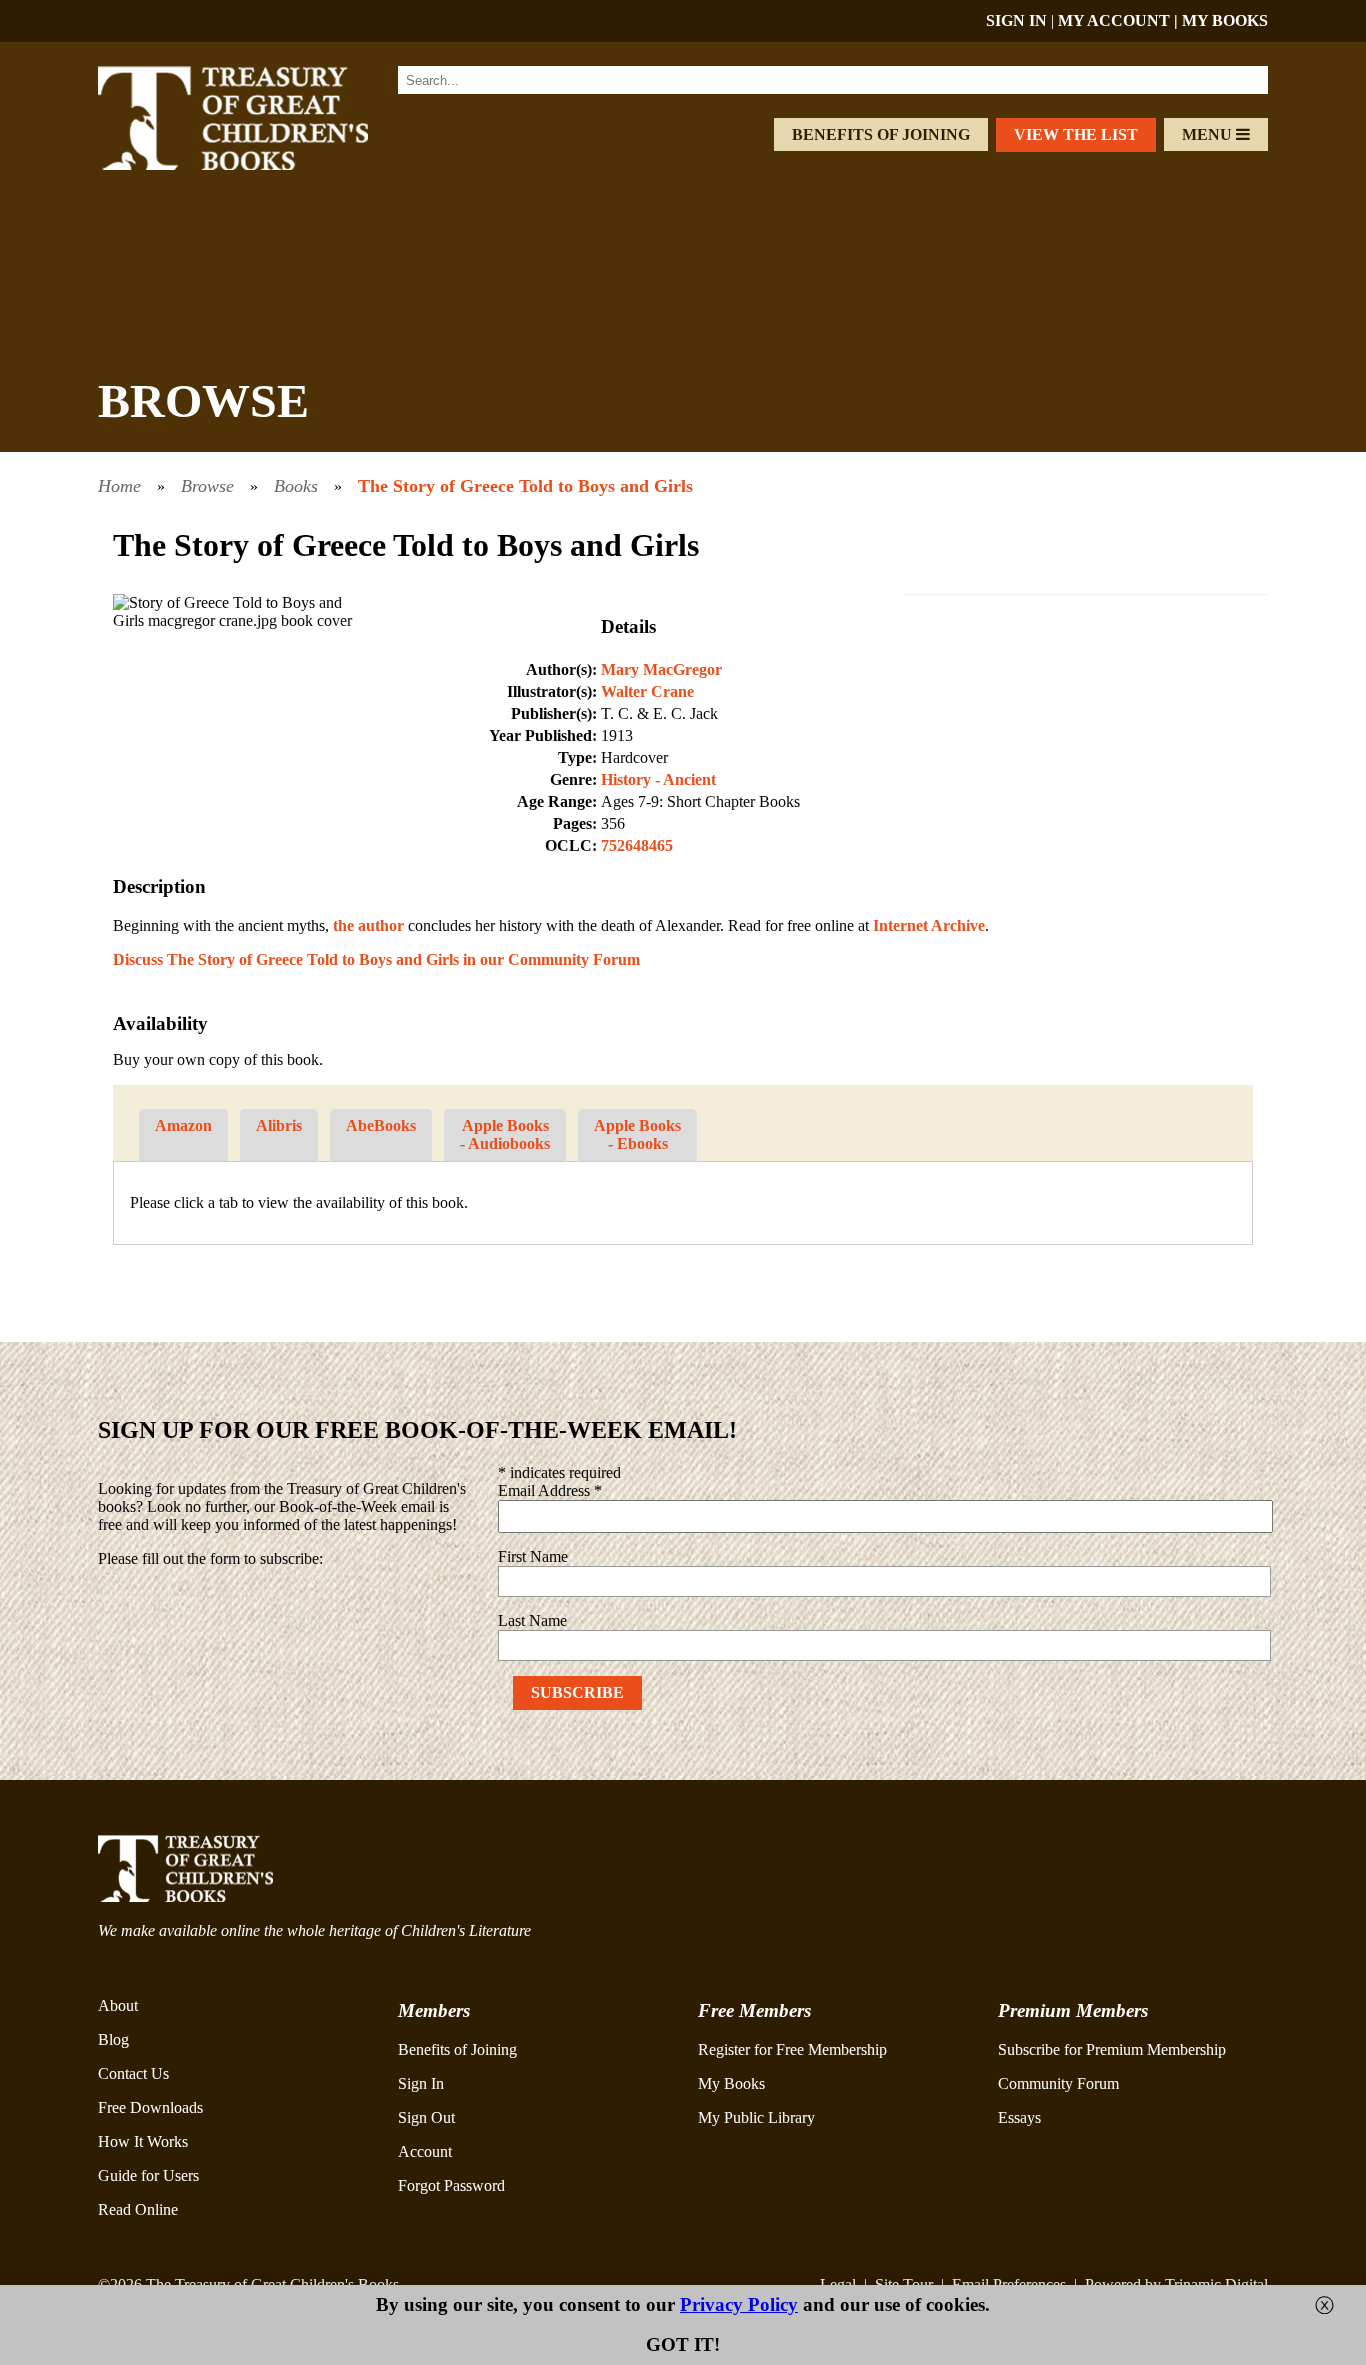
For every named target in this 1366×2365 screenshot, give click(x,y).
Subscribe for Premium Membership (1112, 2049)
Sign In (421, 2083)
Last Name (532, 1620)
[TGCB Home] (260, 164)
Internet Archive (929, 925)
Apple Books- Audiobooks (505, 1134)
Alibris (279, 1125)
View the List (1076, 134)
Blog (113, 2039)
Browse (207, 486)
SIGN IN (1016, 20)
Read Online (138, 2209)
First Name (533, 1556)
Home (119, 486)
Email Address (550, 1490)
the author (368, 925)
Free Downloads (150, 2107)
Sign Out (426, 2117)
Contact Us (133, 2073)
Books (296, 486)
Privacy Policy (739, 2304)
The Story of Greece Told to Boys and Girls (525, 486)
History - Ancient (658, 779)
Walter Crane (647, 691)
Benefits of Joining (881, 134)
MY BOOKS (1225, 20)
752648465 (637, 845)
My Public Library (756, 2117)
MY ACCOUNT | (1120, 20)
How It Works (143, 2141)
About (118, 2005)
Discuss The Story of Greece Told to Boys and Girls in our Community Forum (376, 959)
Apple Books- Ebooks (637, 1134)
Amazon (183, 1125)
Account (425, 2151)
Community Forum (1058, 2083)
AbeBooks (381, 1125)
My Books (731, 2083)
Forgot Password (451, 2185)
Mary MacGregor (661, 669)
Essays (1019, 2117)
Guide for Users (148, 2175)
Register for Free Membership (792, 2049)
